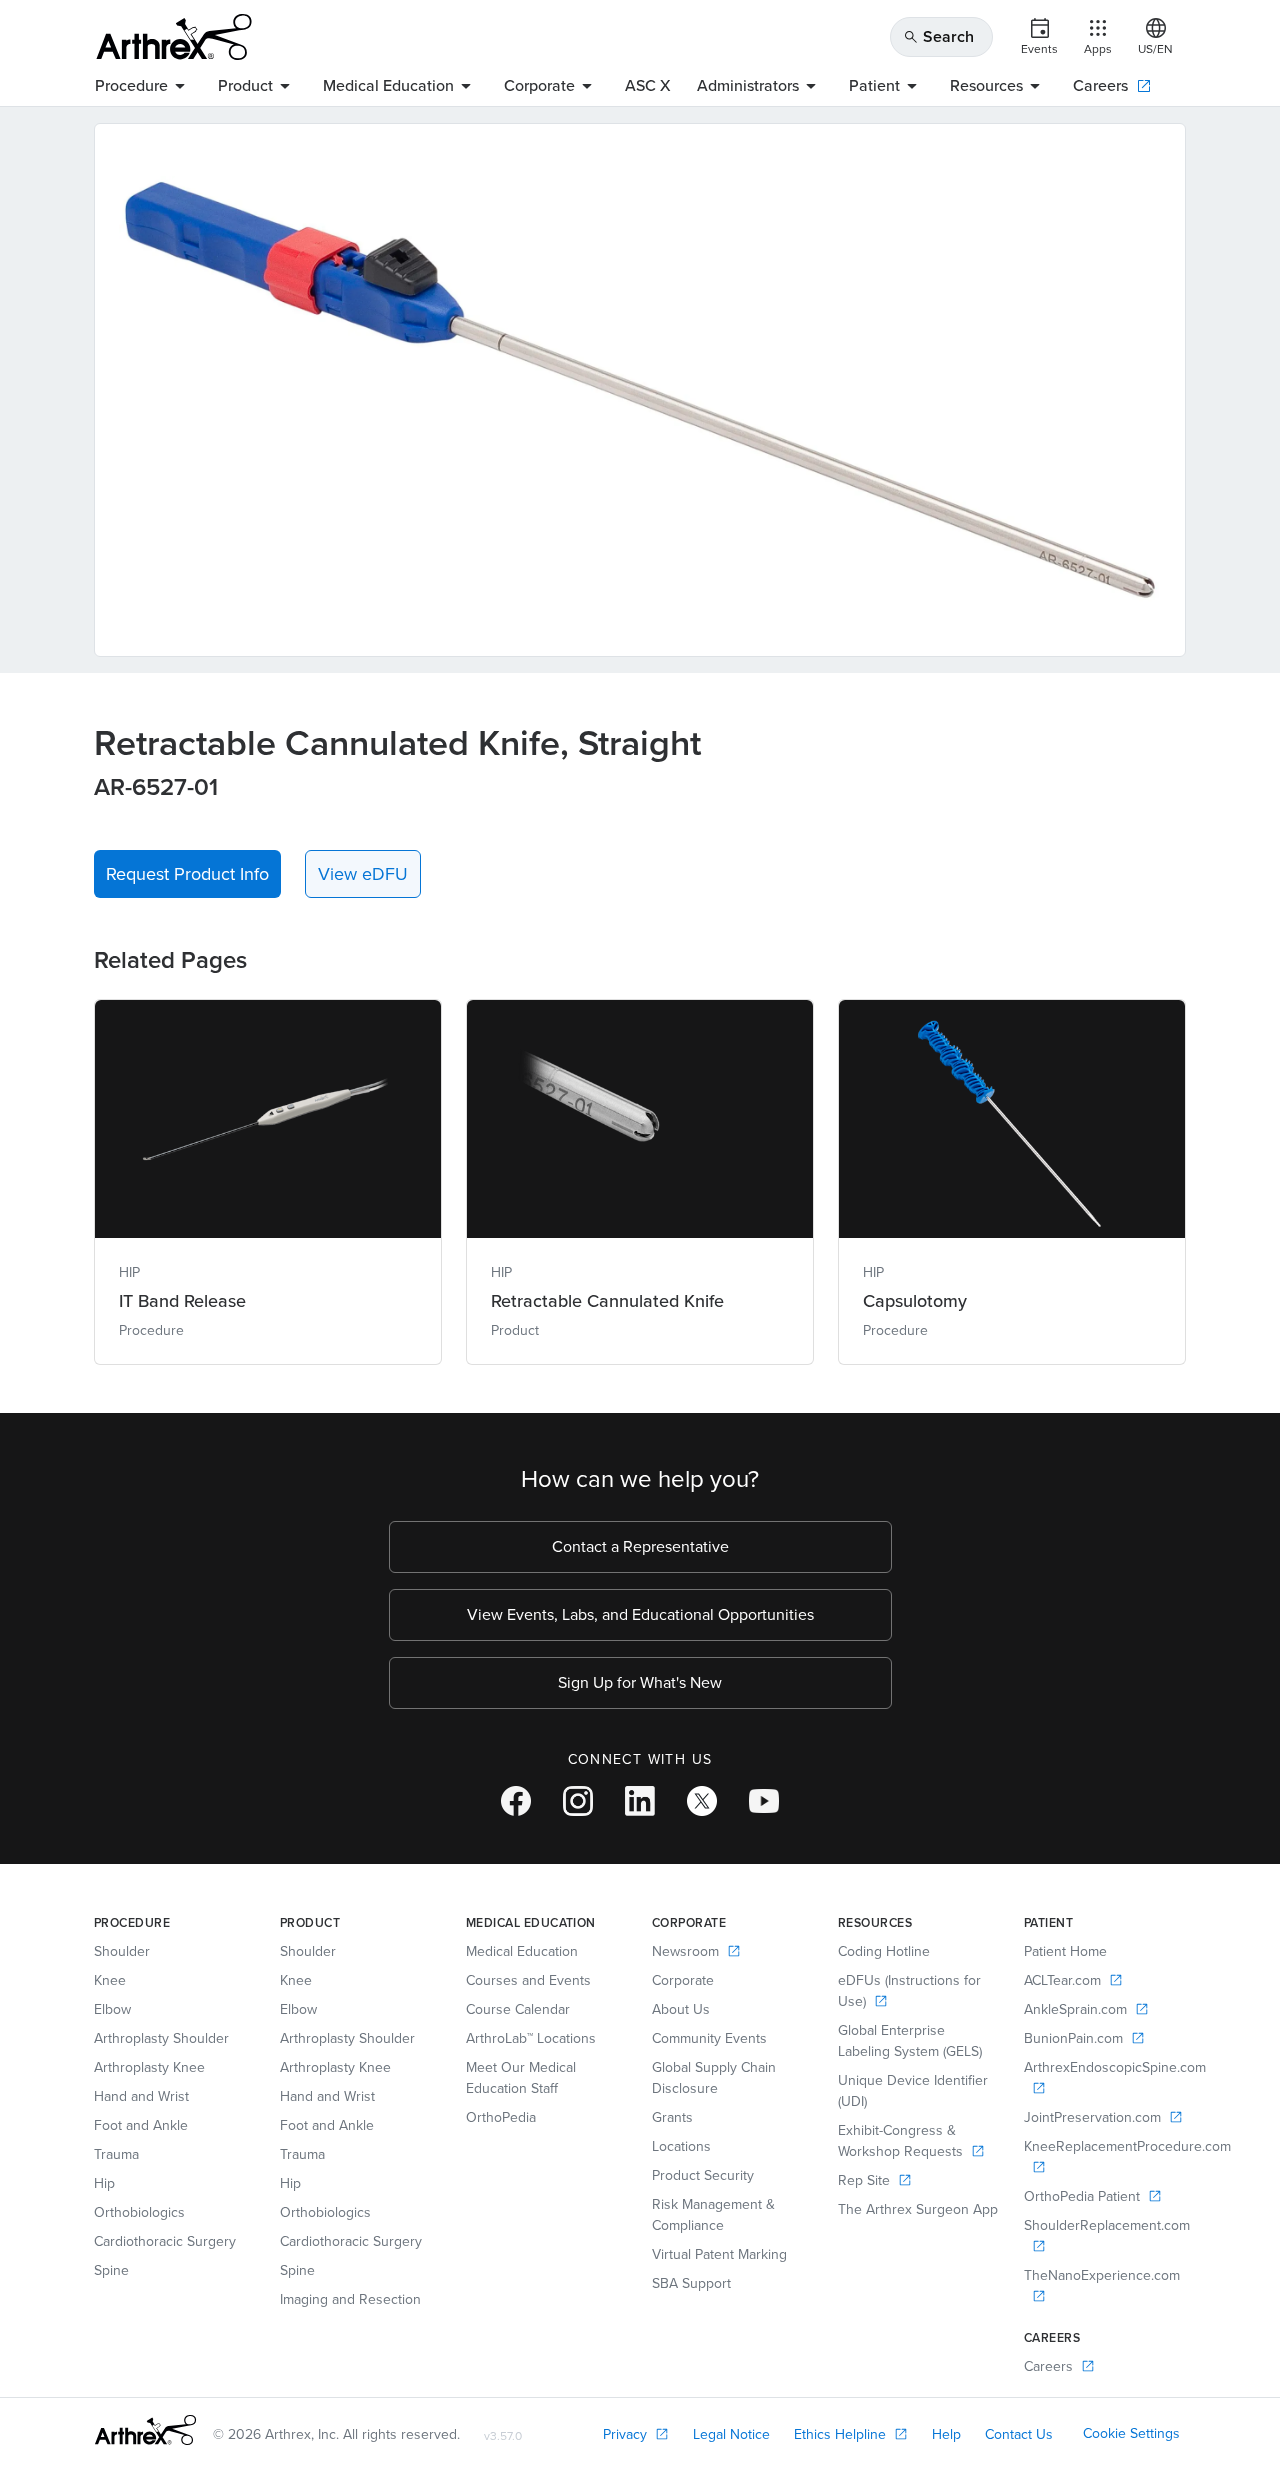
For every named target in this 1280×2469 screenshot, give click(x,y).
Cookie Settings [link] (1131, 2433)
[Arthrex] (174, 37)
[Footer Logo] (145, 2430)
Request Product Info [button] (187, 874)
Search (938, 36)
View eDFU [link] (363, 874)
